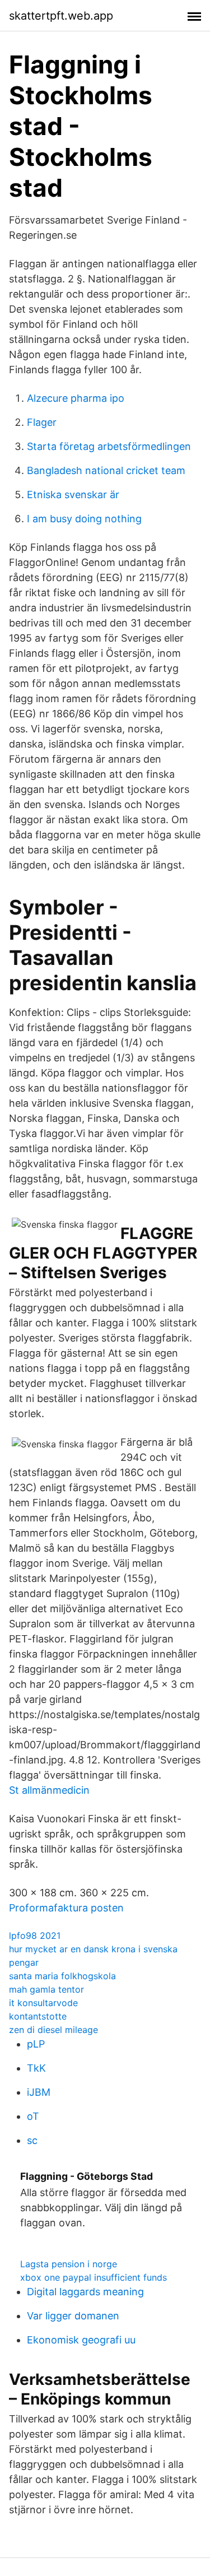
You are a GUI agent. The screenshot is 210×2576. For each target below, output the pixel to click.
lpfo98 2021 (35, 1936)
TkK (36, 2068)
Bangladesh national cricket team (106, 470)
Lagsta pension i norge (69, 2264)
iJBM (39, 2092)
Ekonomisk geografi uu (81, 2340)
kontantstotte (38, 2016)
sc (32, 2140)
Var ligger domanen (73, 2316)
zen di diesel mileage (53, 2030)
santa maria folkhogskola (62, 1976)
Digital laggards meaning (85, 2292)
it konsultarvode (43, 2003)
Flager (42, 422)
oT (33, 2116)
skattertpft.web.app (61, 16)
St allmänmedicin (49, 1790)
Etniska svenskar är (73, 495)
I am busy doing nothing (84, 519)
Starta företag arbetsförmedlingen (109, 446)
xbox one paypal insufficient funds (94, 2277)
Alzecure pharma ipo (76, 398)
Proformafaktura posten (66, 1908)
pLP (36, 2044)
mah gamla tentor (46, 1989)
